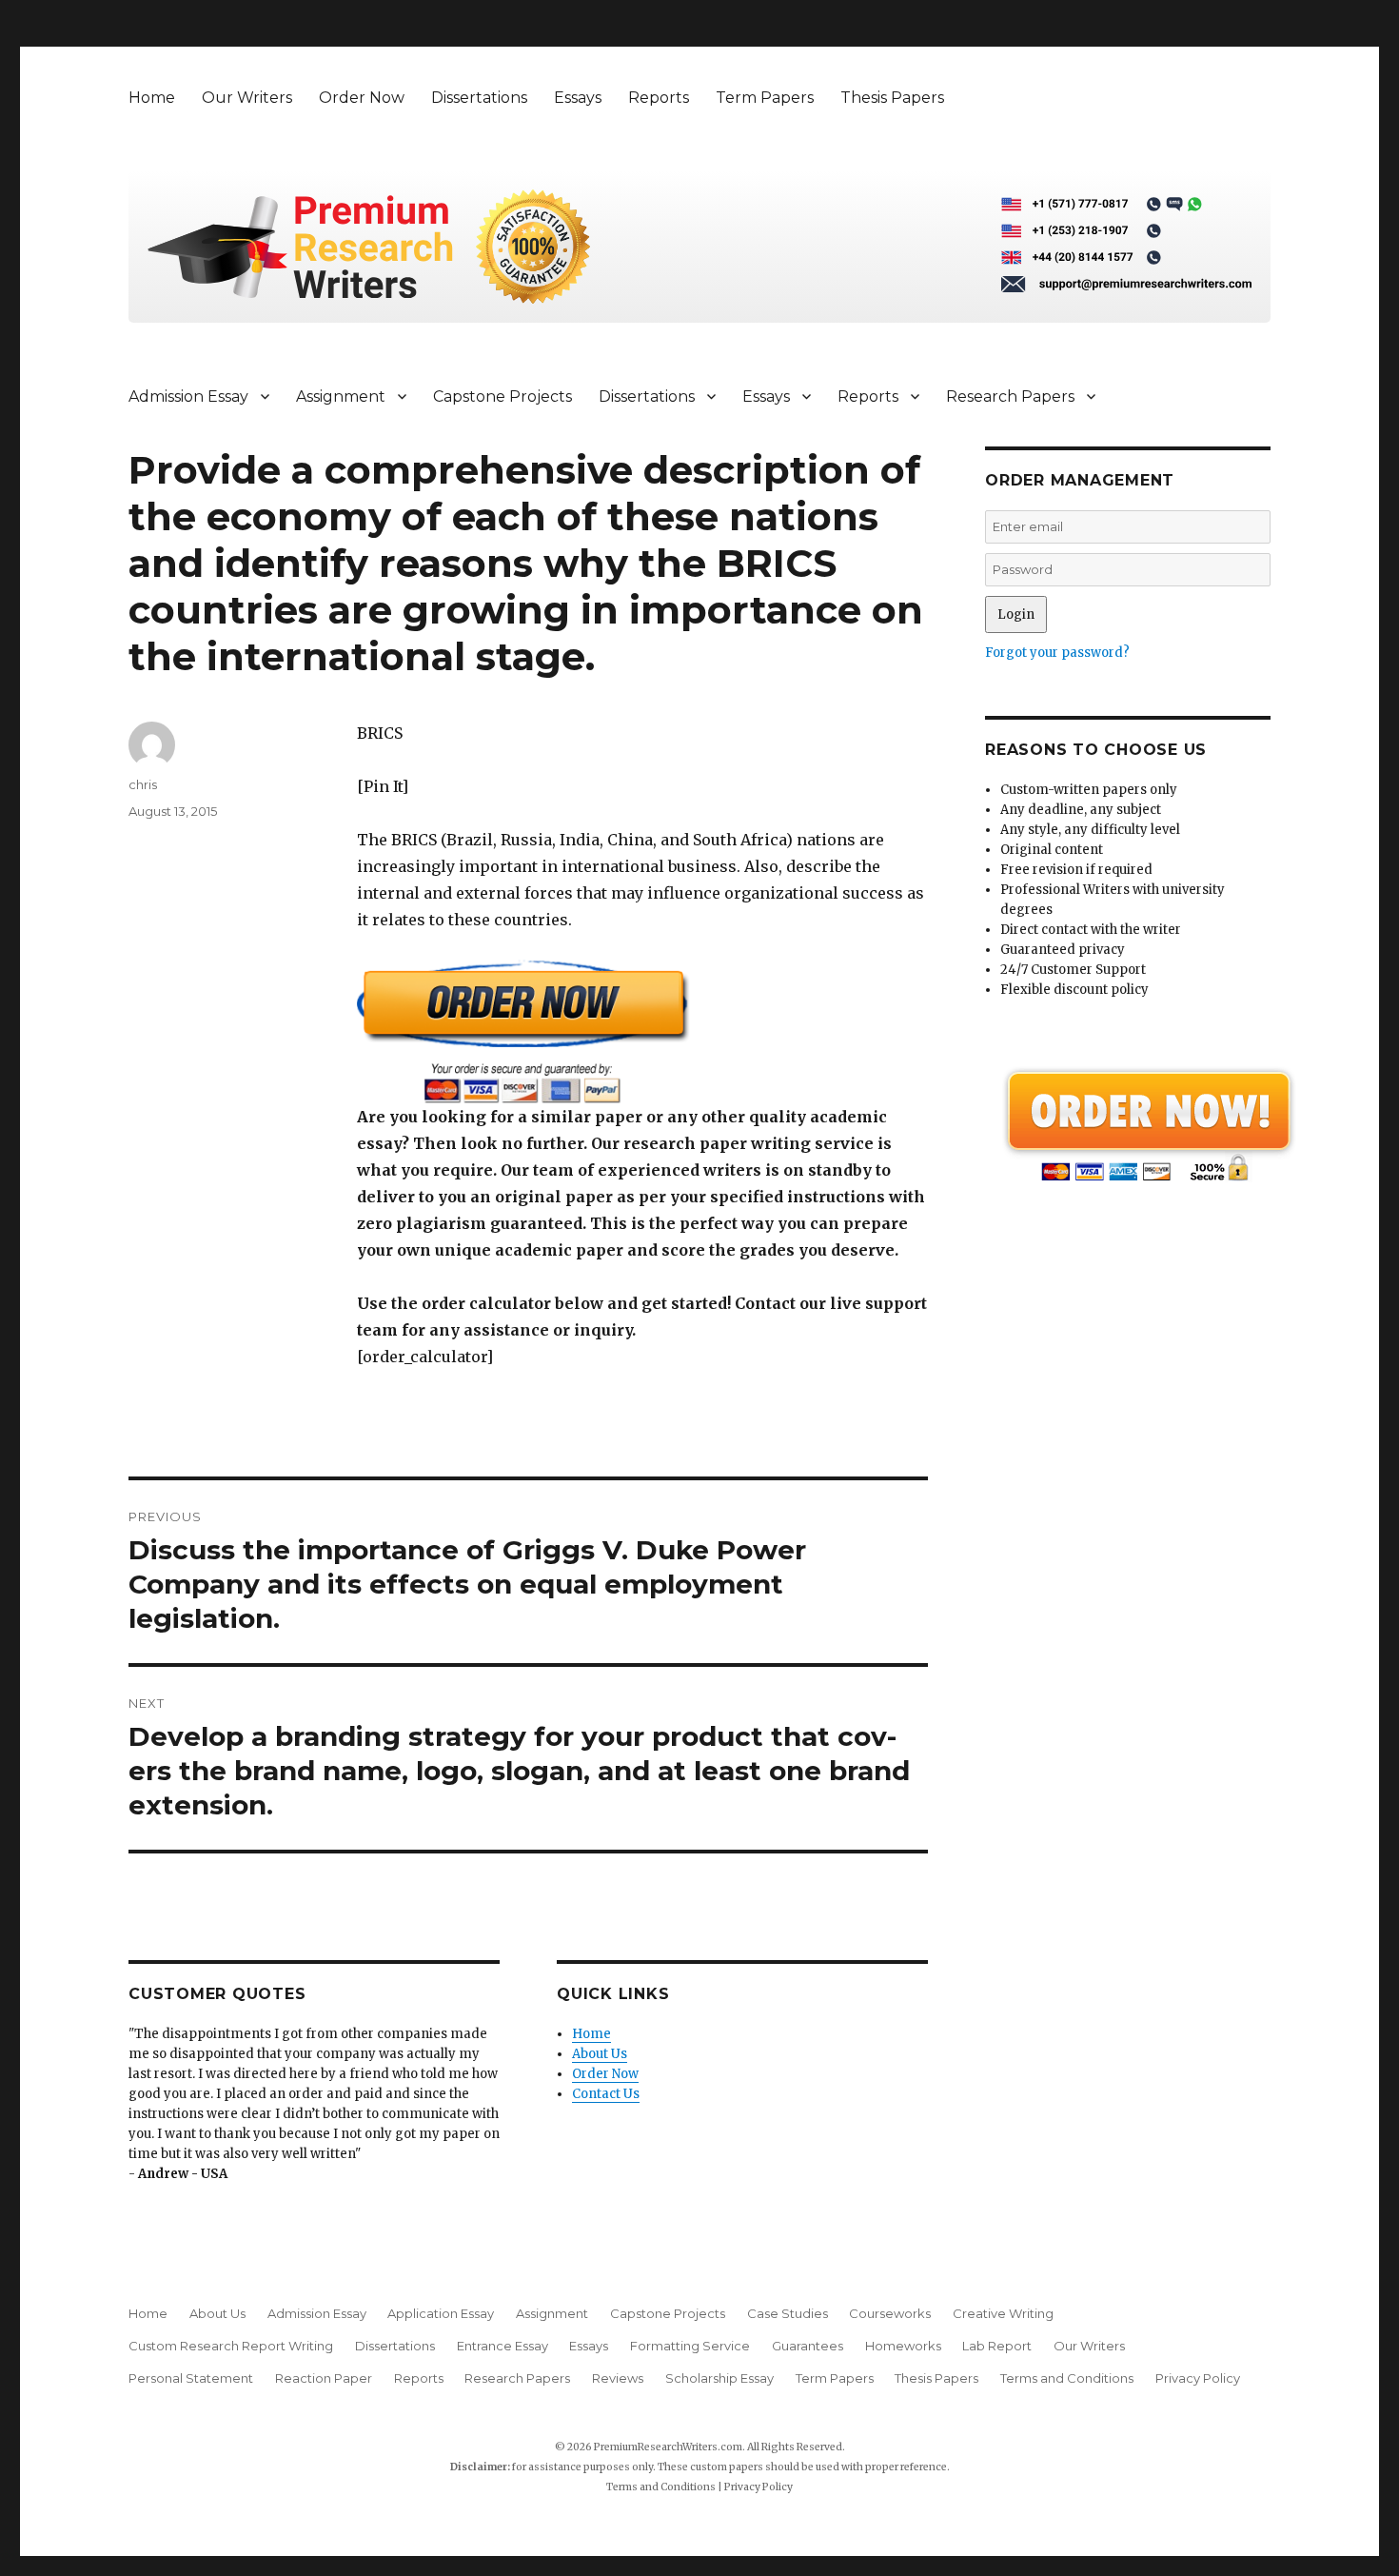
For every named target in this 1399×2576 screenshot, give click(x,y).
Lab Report (997, 2346)
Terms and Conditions (1067, 2378)
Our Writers (247, 98)
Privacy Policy (1198, 2378)
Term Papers (765, 98)
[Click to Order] (642, 1031)
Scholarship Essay (719, 2378)
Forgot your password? (1057, 653)
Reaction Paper (324, 2378)
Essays (578, 98)
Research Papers (1010, 396)
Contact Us (606, 2094)
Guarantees (808, 2346)
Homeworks (903, 2346)
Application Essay (441, 2313)
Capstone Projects (502, 396)
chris (143, 784)
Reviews (618, 2378)
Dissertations (479, 98)
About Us (600, 2054)
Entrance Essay (502, 2346)
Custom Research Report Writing (231, 2346)
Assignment (341, 396)
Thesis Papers (892, 98)
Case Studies (788, 2313)
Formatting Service (690, 2346)
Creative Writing (1003, 2313)
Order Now (362, 98)
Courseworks (890, 2313)
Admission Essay (188, 396)
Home (152, 98)
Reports (659, 98)
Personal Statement (191, 2378)
